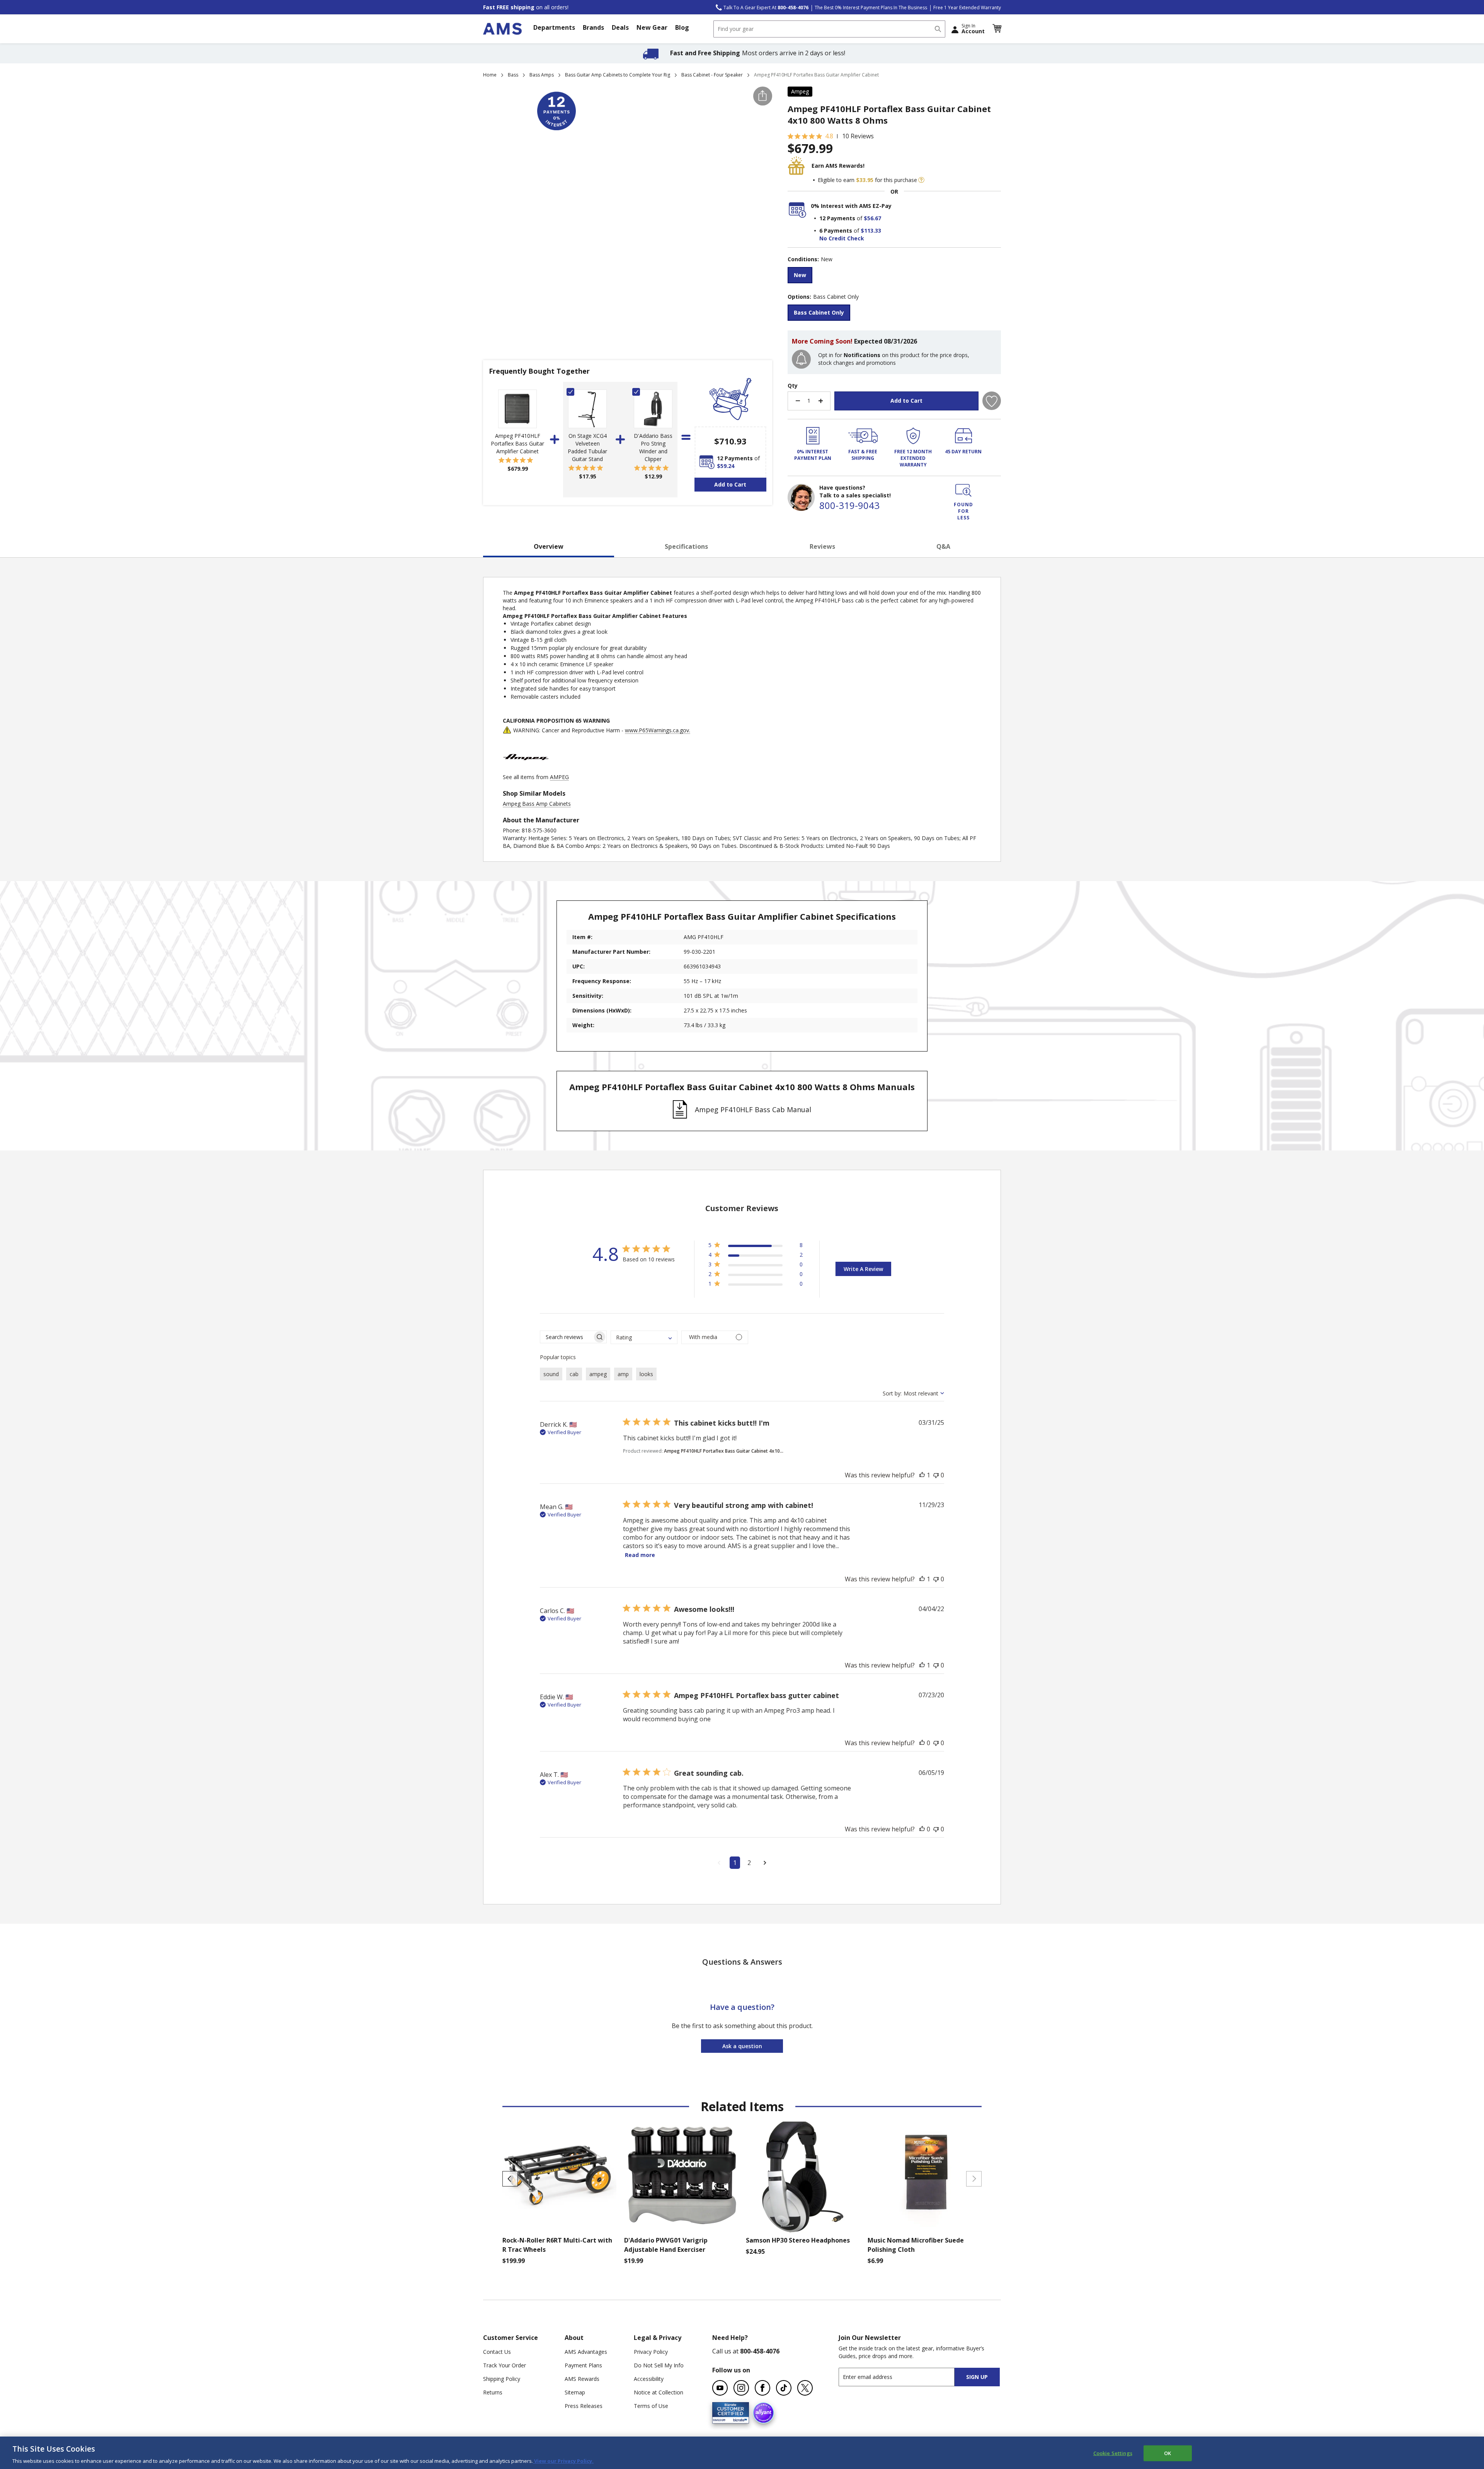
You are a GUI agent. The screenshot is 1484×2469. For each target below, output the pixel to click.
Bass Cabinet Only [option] (819, 312)
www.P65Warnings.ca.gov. (658, 730)
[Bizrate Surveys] (738, 2419)
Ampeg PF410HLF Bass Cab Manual (753, 1109)
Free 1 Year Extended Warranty (967, 8)
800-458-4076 (760, 2351)
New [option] (800, 275)
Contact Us (497, 2352)
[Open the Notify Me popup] (801, 359)
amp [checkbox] (623, 1374)
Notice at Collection (659, 2392)
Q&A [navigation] (943, 546)
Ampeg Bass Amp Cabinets (537, 804)
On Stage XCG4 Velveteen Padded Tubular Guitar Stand (587, 447)
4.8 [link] (829, 136)
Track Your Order (505, 2365)
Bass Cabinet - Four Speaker (712, 75)
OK (1167, 2453)
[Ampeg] (526, 769)
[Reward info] (921, 180)
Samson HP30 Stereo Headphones (798, 2240)
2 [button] (749, 1863)
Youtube (720, 2388)
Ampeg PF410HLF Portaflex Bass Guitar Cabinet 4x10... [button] (724, 1451)
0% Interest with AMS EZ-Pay (851, 206)
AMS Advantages (586, 2352)
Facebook (762, 2388)
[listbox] (894, 276)
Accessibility (649, 2379)
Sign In (973, 29)
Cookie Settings (1113, 2453)
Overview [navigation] (549, 546)
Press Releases (584, 2406)
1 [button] (735, 1863)
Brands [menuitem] (593, 27)
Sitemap (575, 2392)
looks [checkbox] (646, 1374)
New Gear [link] (652, 27)
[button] (997, 29)
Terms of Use (651, 2406)
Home (490, 75)
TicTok (784, 2388)
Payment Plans (583, 2365)
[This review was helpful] (922, 1475)
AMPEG (559, 777)
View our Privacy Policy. (563, 2461)
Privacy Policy (651, 2352)
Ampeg (800, 91)
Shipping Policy (502, 2379)
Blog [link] (682, 27)
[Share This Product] (763, 96)
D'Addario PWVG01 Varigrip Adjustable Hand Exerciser (666, 2245)
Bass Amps (542, 75)
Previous (510, 2179)
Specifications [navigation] (686, 546)
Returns (493, 2392)
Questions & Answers (742, 1962)
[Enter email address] (903, 2377)
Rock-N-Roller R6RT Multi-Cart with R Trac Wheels (557, 2245)
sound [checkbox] (551, 1374)
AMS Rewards (582, 2379)
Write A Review (863, 1269)
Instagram (741, 2388)
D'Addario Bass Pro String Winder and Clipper (653, 447)
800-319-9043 (849, 505)
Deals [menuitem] (620, 27)
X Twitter (805, 2388)
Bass (513, 75)
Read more (640, 1555)
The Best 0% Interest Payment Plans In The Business (871, 8)
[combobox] (829, 29)
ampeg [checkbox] (598, 1374)
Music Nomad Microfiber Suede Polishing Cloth (916, 2245)
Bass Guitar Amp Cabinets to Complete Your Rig (618, 75)
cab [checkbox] (574, 1374)
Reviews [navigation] (822, 546)
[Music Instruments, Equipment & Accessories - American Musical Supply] (502, 29)
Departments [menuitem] (554, 27)
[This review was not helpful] (936, 1475)
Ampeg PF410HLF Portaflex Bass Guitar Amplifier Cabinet (517, 443)
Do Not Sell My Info (659, 2365)
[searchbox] (566, 1337)
